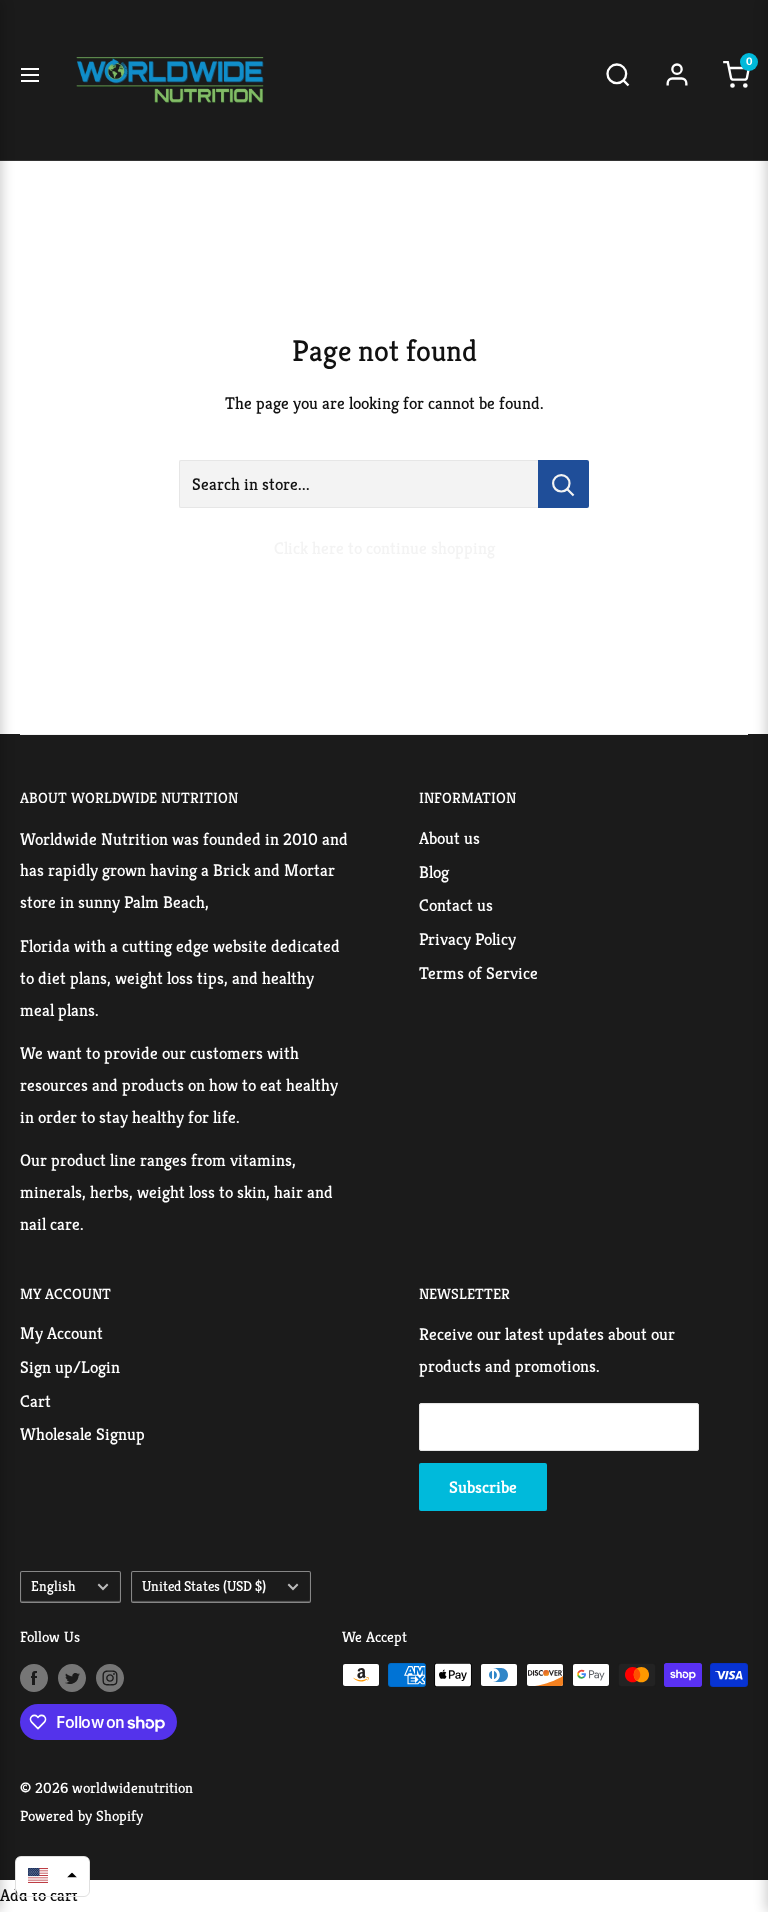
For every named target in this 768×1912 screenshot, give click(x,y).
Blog (434, 872)
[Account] (677, 80)
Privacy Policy (467, 939)
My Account (61, 1333)
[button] (52, 1875)
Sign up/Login (70, 1367)
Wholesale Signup (82, 1434)
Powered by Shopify (81, 1815)
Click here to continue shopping (384, 548)
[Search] (618, 80)
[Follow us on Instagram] (110, 1677)
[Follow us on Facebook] (34, 1677)
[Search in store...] (563, 484)
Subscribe (483, 1487)
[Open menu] (30, 80)
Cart (35, 1401)
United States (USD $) (204, 1586)
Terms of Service (478, 973)
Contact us (456, 905)
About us (449, 838)
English (53, 1586)
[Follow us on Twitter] (72, 1677)
